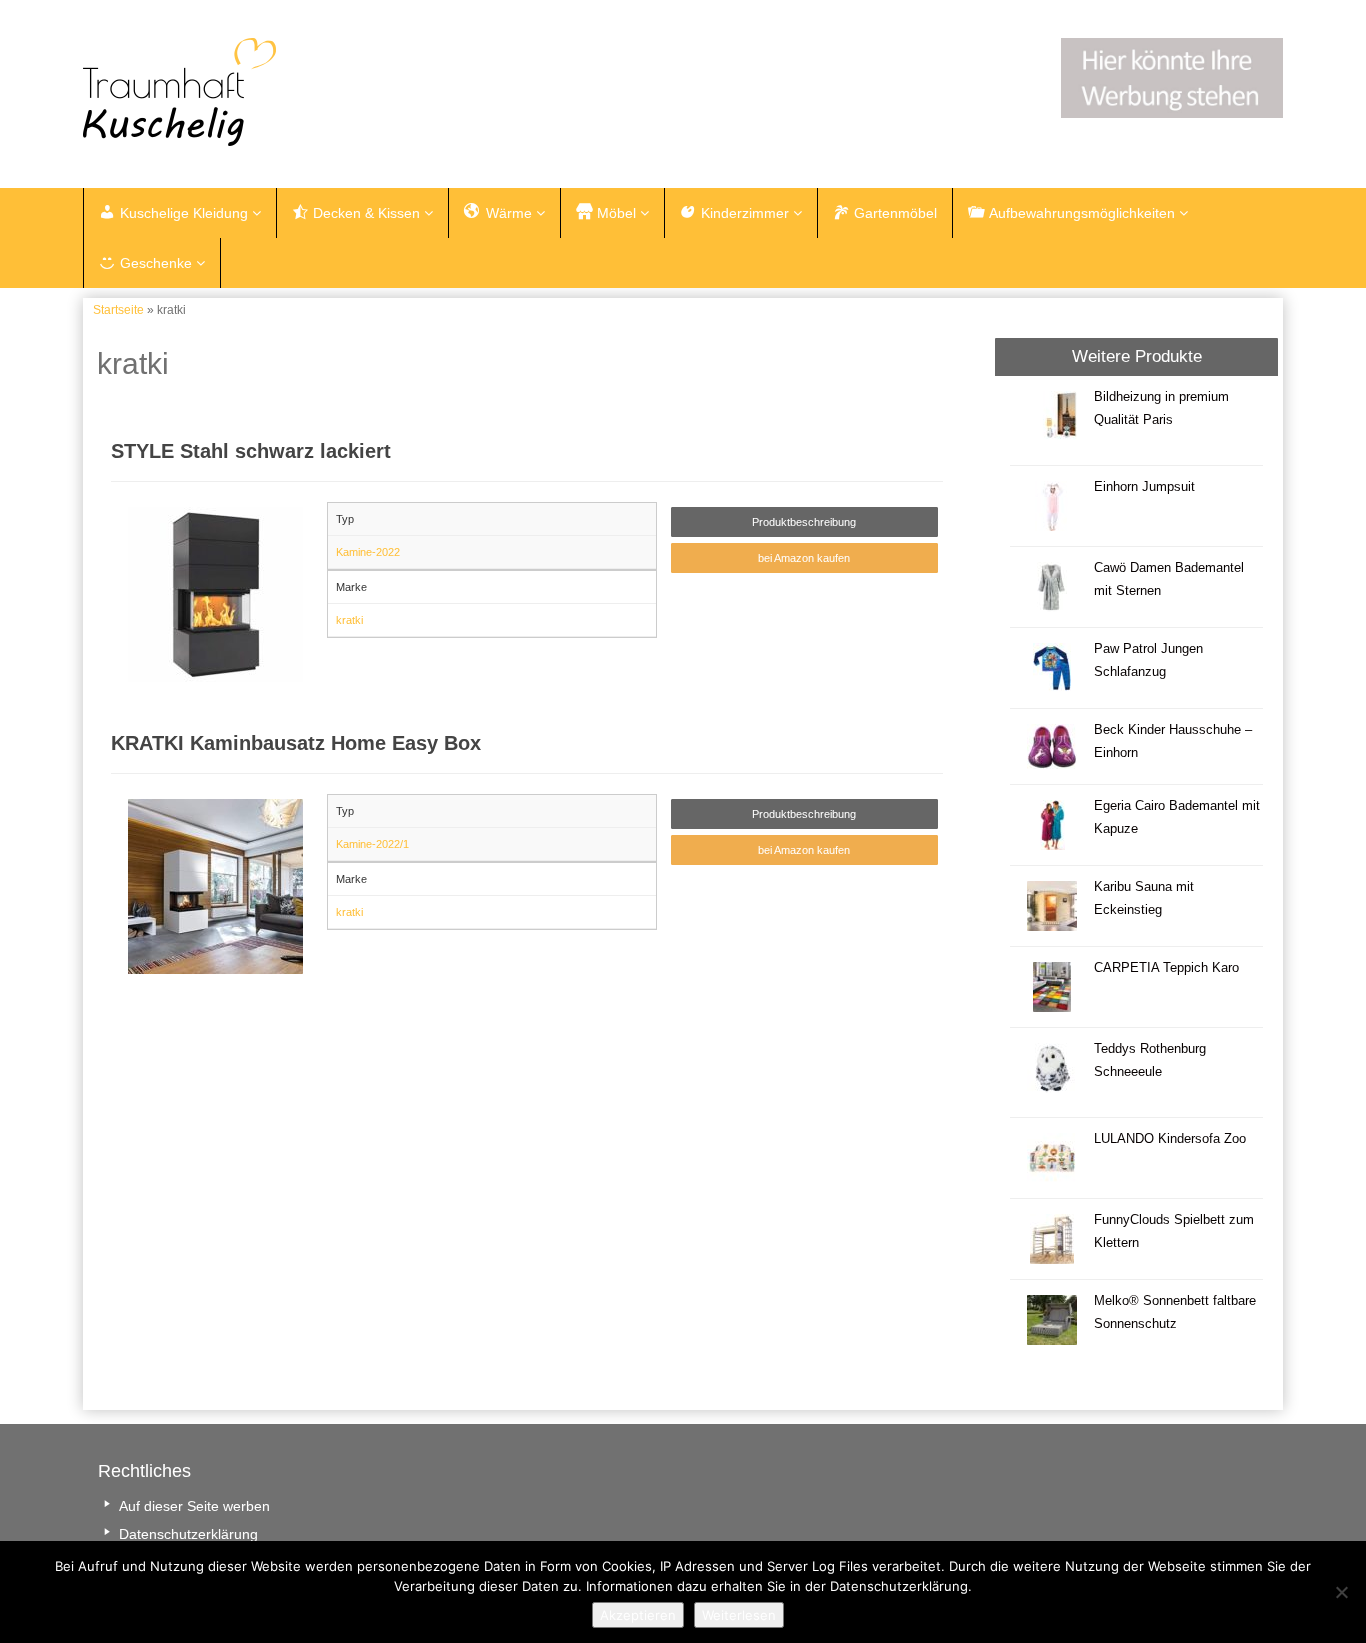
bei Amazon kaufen (804, 558)
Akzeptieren (638, 1615)
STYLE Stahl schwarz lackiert (251, 451)
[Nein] (1341, 1592)
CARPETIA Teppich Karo (1166, 968)
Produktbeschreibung (804, 522)
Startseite (118, 310)
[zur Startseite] (333, 92)
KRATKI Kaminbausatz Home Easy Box (296, 743)
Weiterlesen (739, 1615)
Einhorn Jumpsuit (1144, 487)
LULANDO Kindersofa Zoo (1170, 1139)
